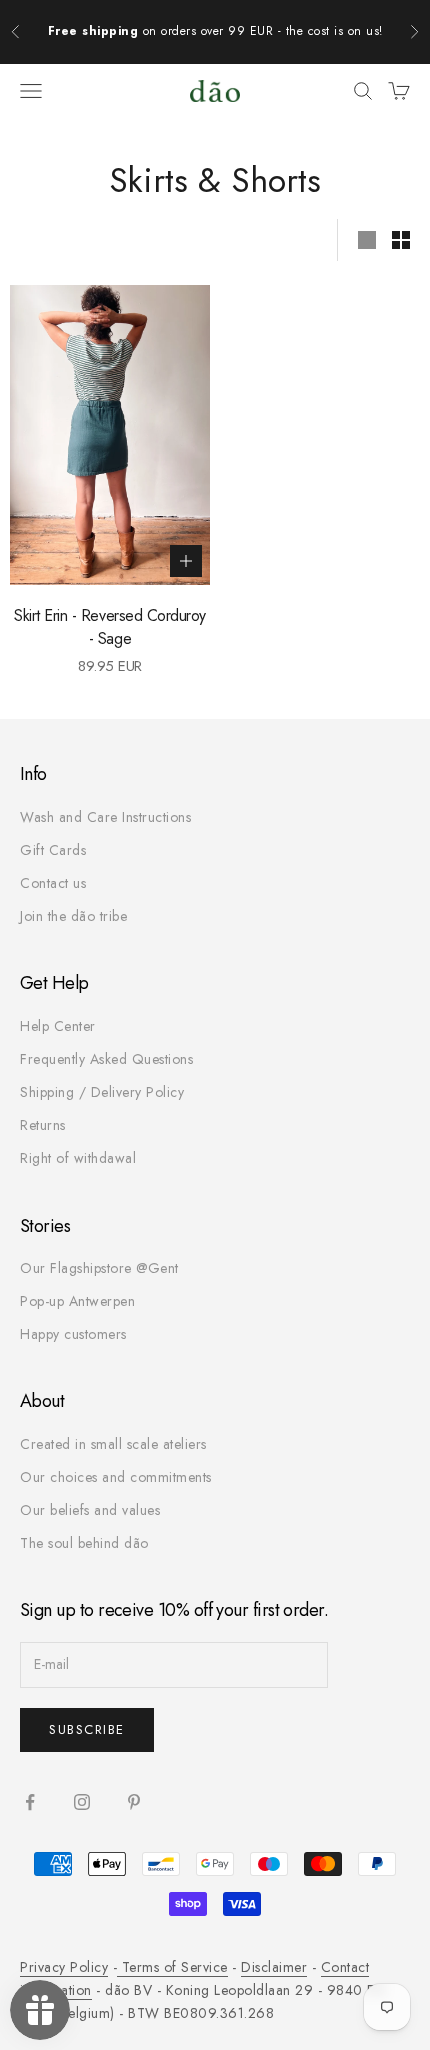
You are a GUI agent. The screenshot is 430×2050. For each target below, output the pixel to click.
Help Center (58, 1026)
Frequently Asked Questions (106, 1059)
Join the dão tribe (73, 916)
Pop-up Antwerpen (77, 1301)
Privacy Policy (64, 1967)
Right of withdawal (78, 1158)
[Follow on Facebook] (30, 1802)
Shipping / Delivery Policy (102, 1092)
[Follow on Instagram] (82, 1802)
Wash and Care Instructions (105, 817)
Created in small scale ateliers (113, 1444)
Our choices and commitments (116, 1477)
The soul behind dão (84, 1543)
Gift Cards (53, 850)
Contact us (53, 883)
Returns (43, 1125)
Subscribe (87, 1729)
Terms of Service (172, 1967)
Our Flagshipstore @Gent (99, 1268)
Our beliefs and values (90, 1510)
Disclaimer (274, 1967)
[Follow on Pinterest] (134, 1802)
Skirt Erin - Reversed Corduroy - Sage (110, 627)
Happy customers (73, 1334)
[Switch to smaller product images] (401, 240)
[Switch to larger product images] (367, 240)
